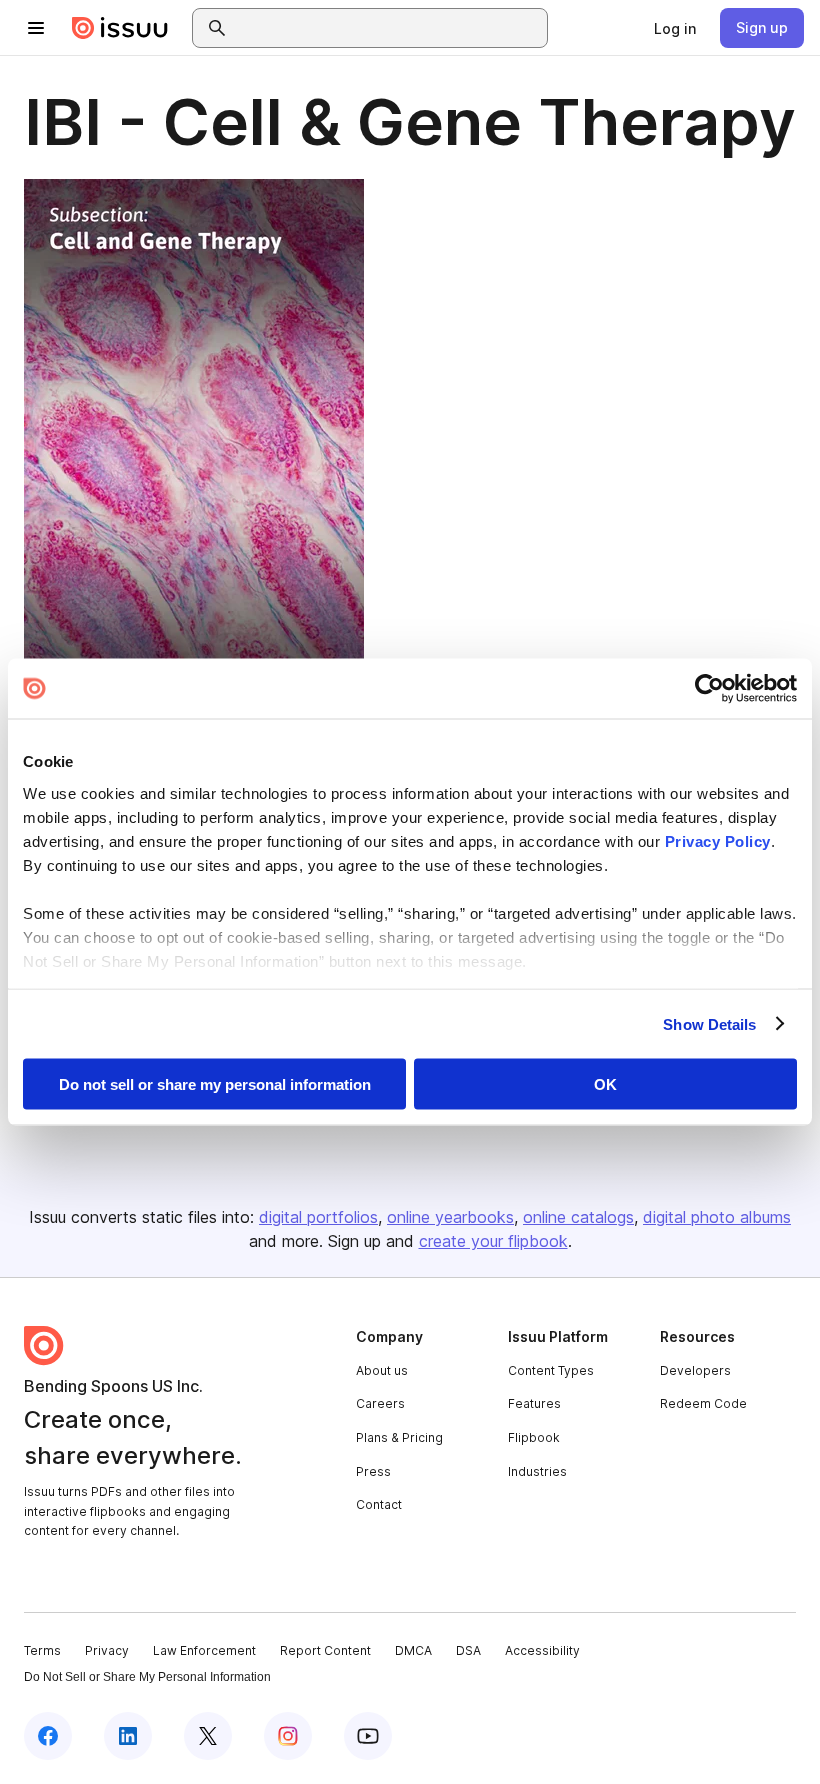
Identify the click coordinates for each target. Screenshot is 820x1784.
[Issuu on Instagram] (288, 1736)
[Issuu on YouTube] (368, 1736)
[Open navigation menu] (36, 28)
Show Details (709, 1023)
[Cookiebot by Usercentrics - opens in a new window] (709, 689)
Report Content (325, 1650)
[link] (675, 28)
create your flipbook (493, 1241)
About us (382, 1370)
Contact (379, 1504)
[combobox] (388, 28)
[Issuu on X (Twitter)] (208, 1736)
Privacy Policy (718, 840)
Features (534, 1403)
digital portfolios (318, 1217)
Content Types (551, 1370)
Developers (695, 1370)
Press (373, 1471)
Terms (42, 1650)
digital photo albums (717, 1217)
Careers (380, 1403)
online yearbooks (450, 1217)
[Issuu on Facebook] (48, 1736)
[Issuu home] (120, 28)
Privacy (107, 1650)
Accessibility (542, 1650)
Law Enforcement (204, 1650)
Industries (537, 1471)
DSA (468, 1650)
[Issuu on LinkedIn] (128, 1736)
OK (605, 1084)
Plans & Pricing (399, 1437)
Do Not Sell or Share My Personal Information (147, 1677)
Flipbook (534, 1437)
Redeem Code (703, 1403)
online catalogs (578, 1217)
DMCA (413, 1650)
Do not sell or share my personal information (215, 1084)
